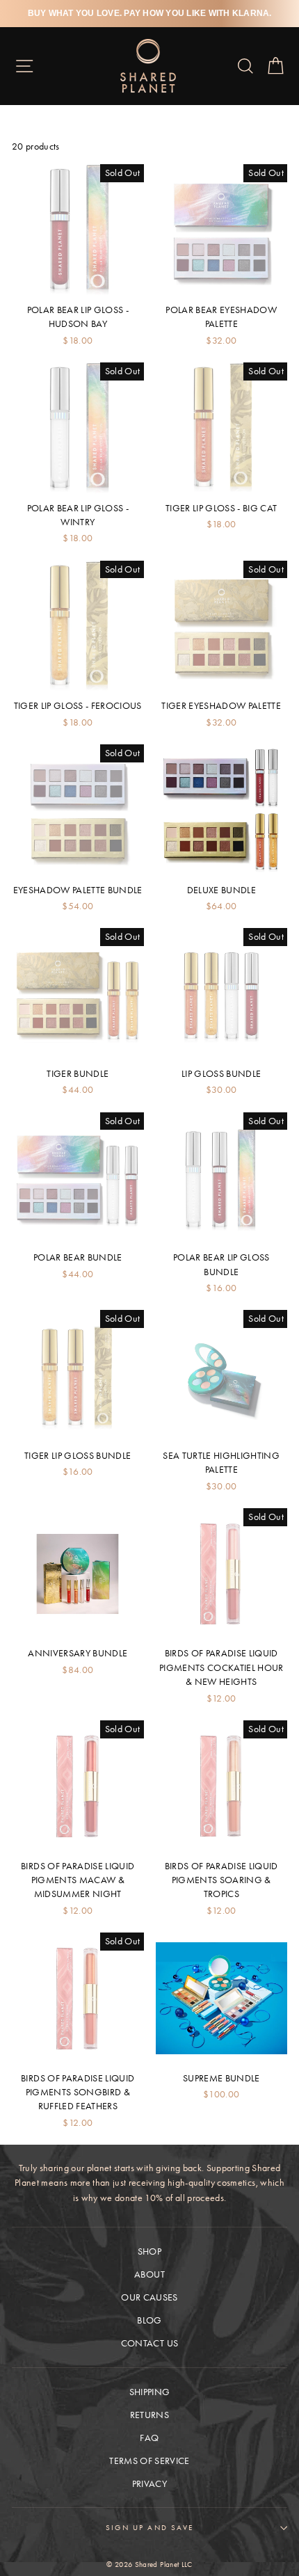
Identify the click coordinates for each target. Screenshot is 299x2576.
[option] (149, 14)
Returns (149, 2415)
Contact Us (149, 2343)
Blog (149, 2320)
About (149, 2274)
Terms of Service (149, 2461)
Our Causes (149, 2297)
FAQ (149, 2438)
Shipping (150, 2392)
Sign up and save (149, 2527)
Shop (149, 2251)
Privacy (149, 2484)
